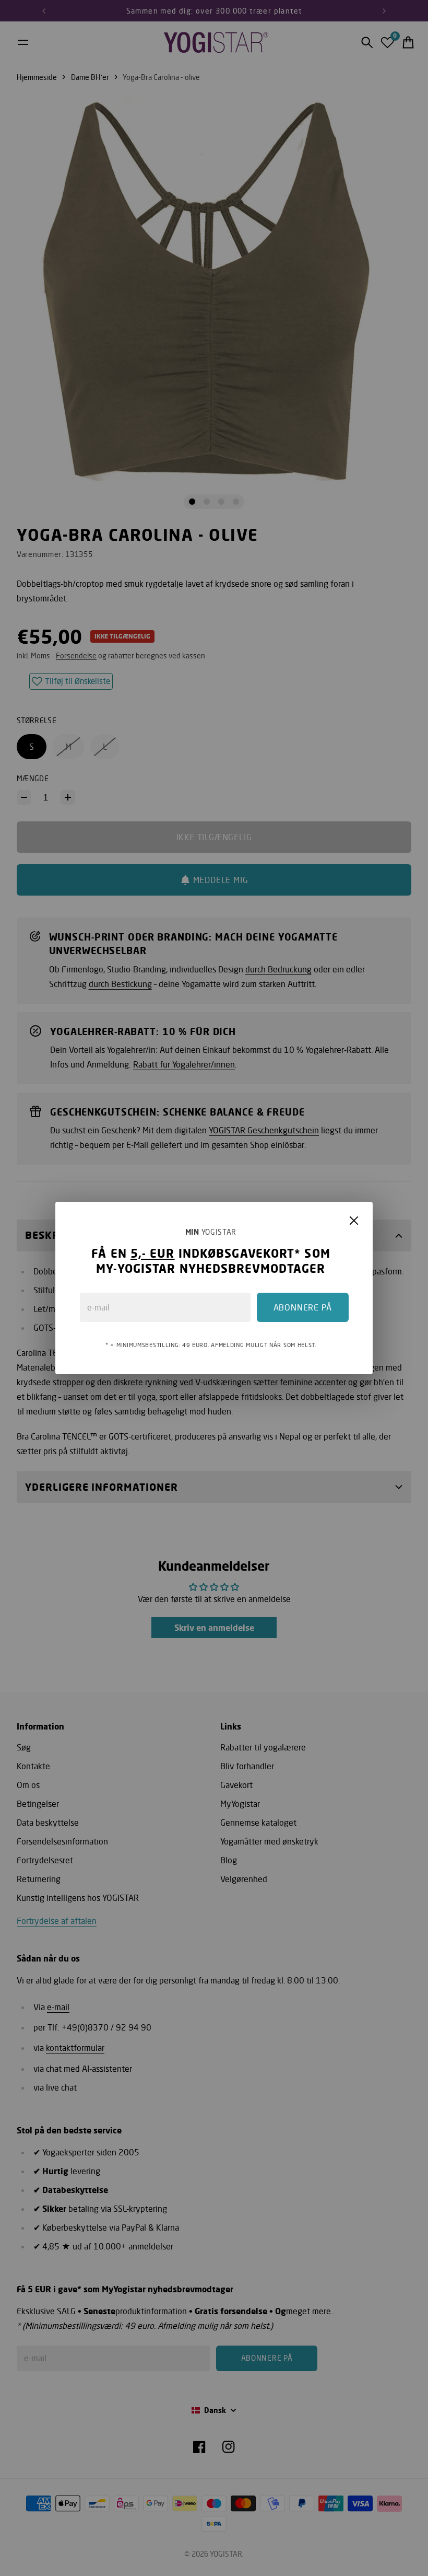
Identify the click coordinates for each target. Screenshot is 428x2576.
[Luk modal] (354, 1221)
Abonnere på (303, 1307)
